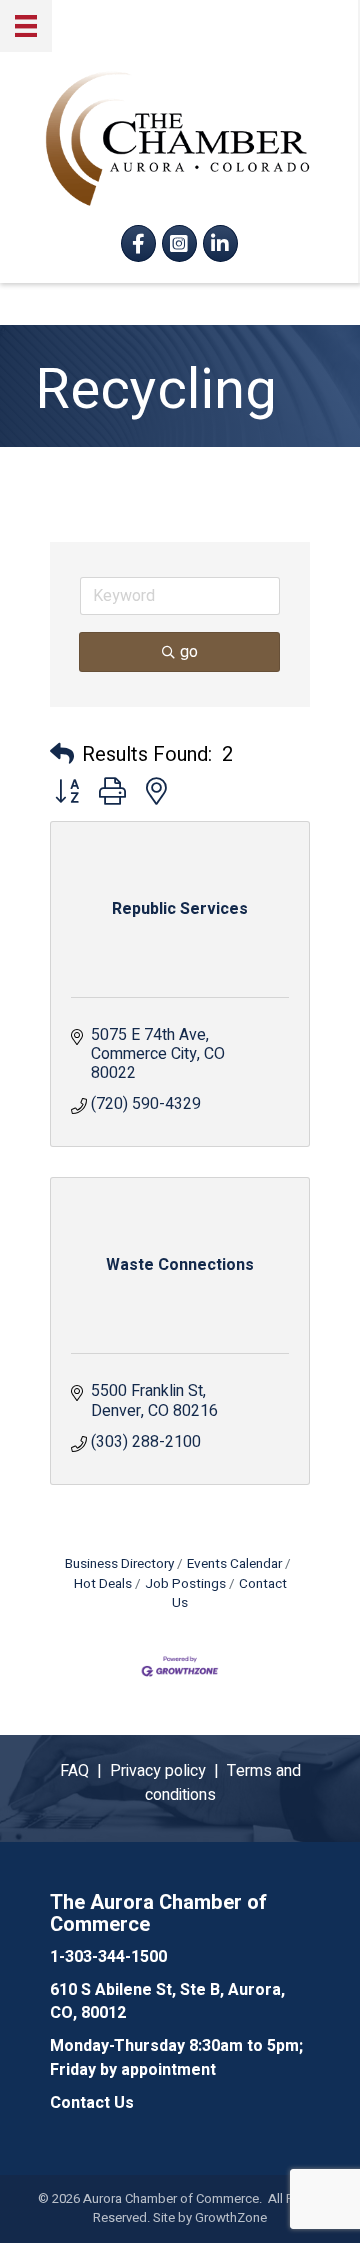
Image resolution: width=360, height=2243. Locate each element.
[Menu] (26, 26)
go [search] (189, 652)
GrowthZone (231, 2217)
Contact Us (229, 1594)
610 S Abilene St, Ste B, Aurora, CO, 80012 (167, 2001)
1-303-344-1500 (108, 1957)
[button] (62, 755)
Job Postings (185, 1584)
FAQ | (85, 1771)
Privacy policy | (168, 1771)
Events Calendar (234, 1564)
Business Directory (119, 1564)
